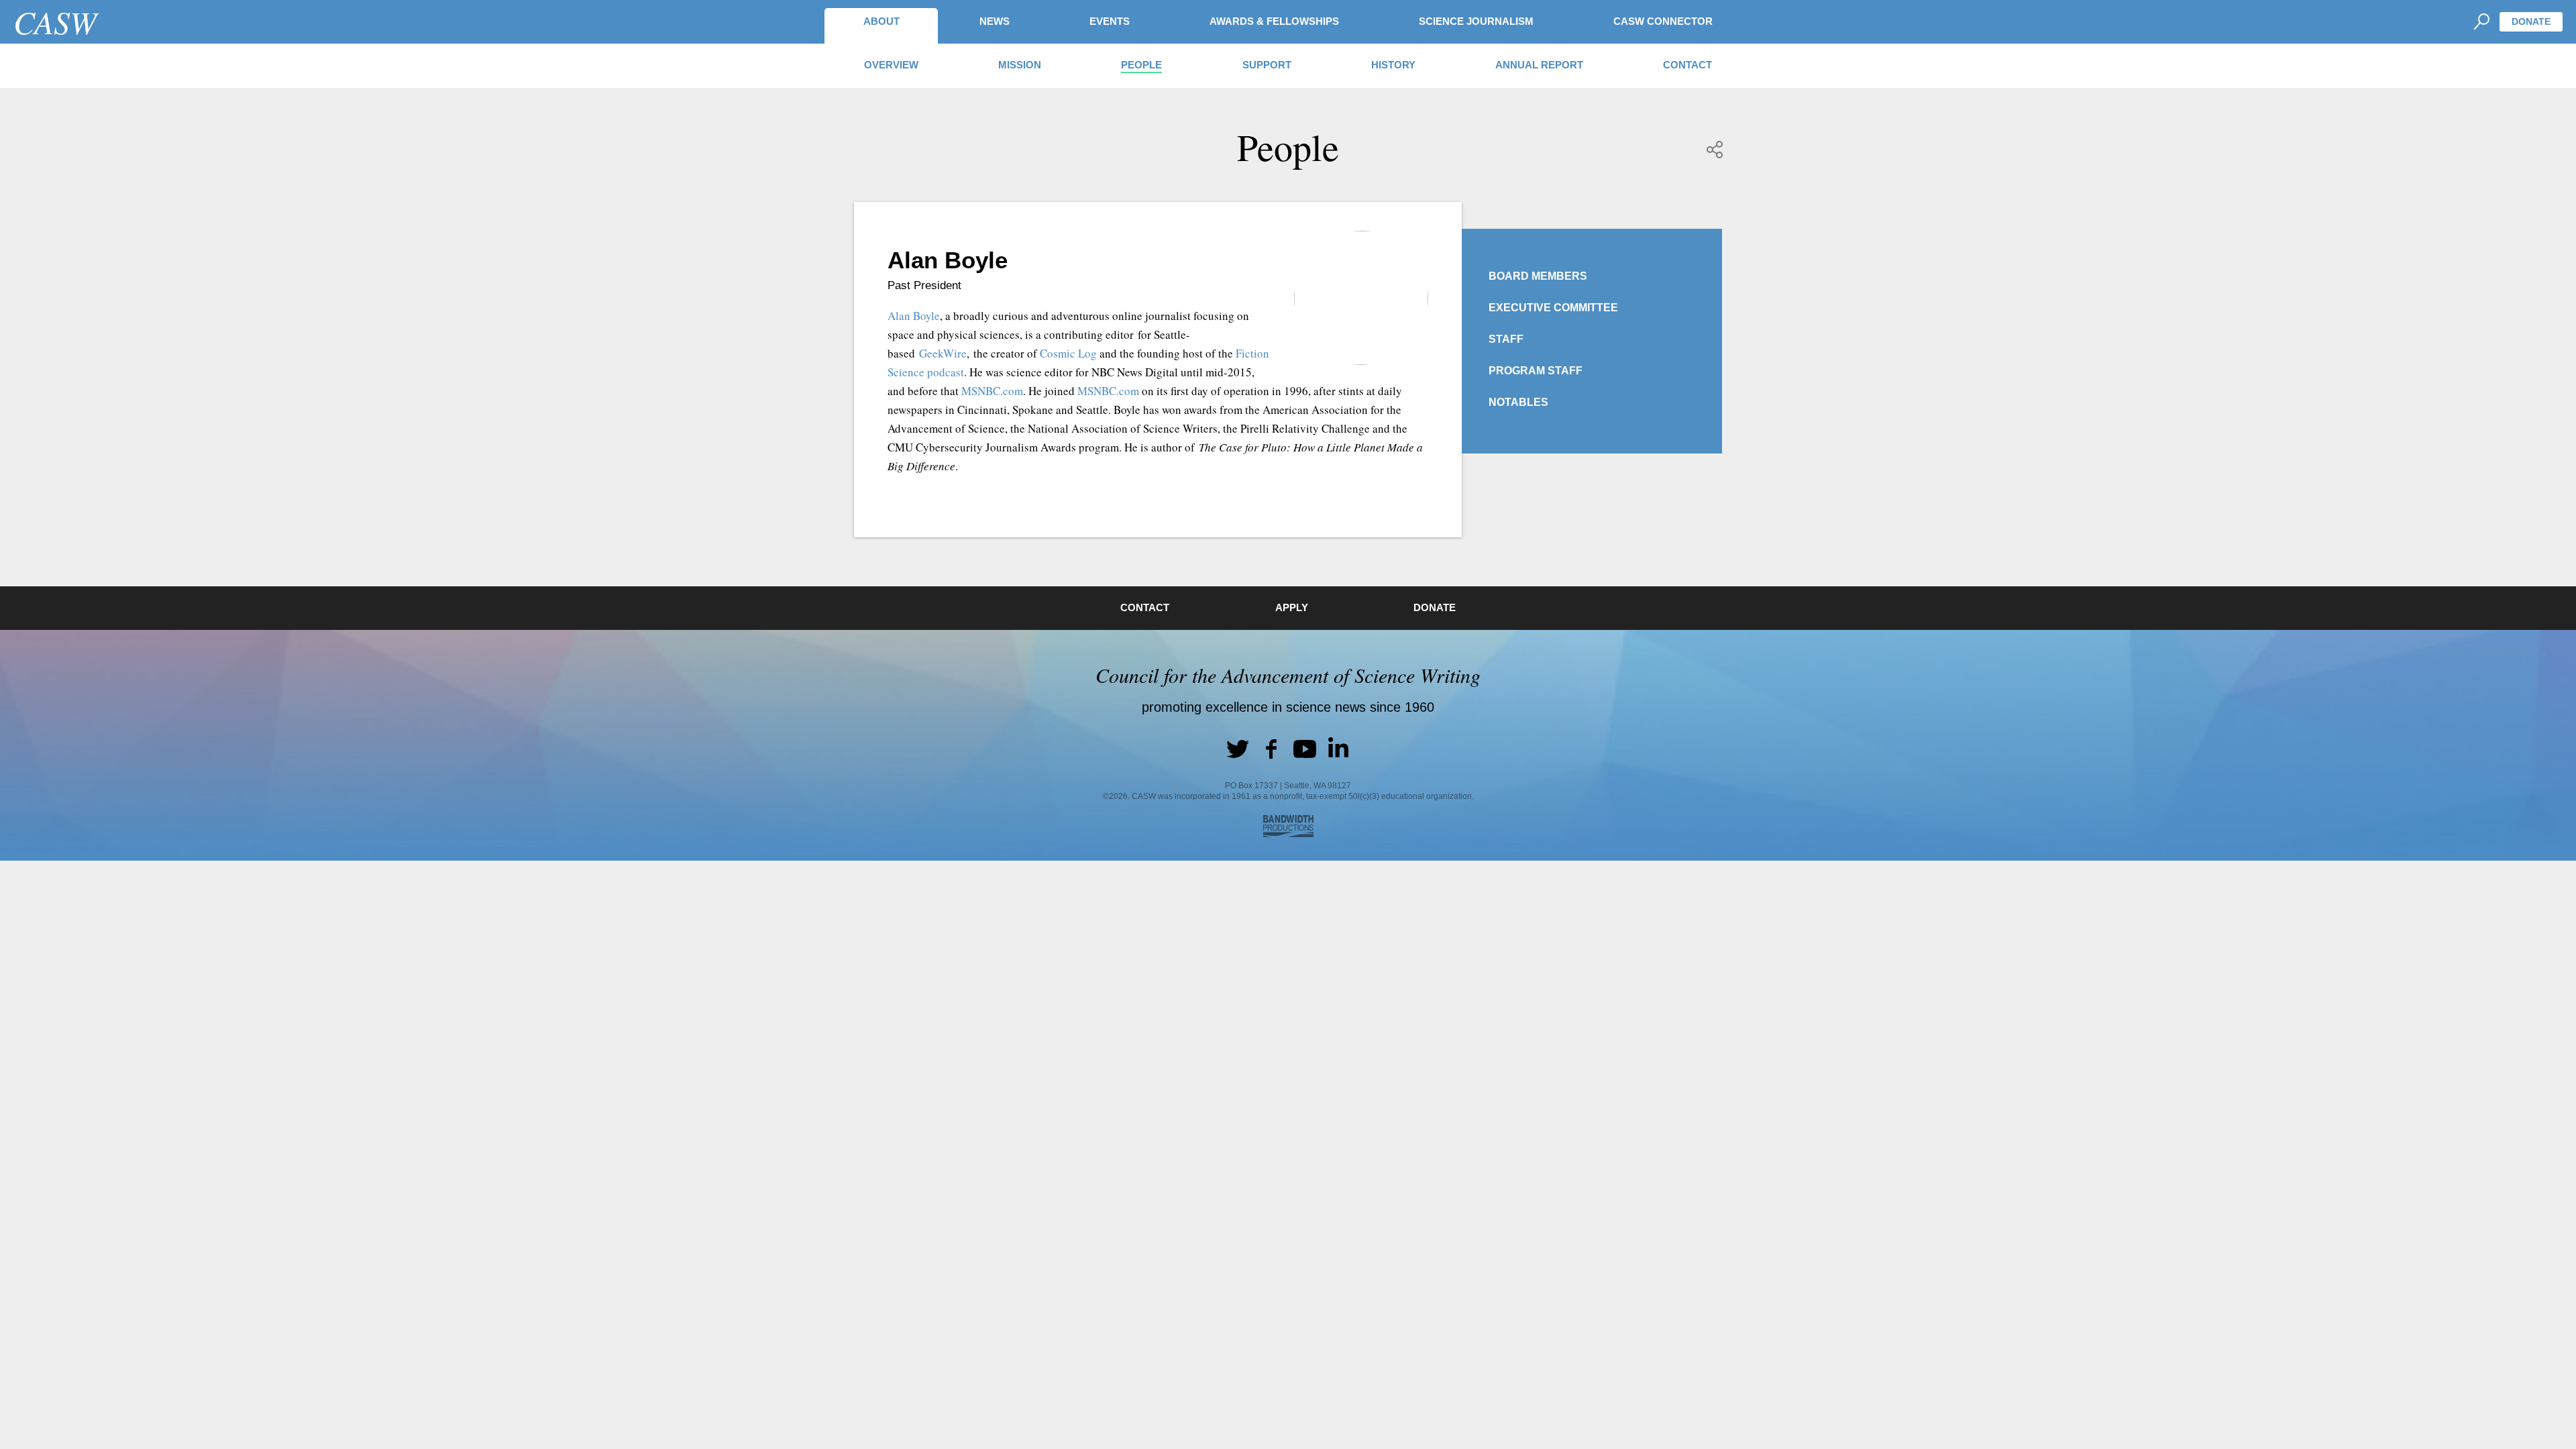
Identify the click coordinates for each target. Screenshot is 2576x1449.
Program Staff (1536, 371)
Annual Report (1539, 65)
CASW (55, 21)
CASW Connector (1663, 21)
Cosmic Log (1068, 353)
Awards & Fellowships (1274, 21)
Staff (1506, 339)
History (1393, 65)
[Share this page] (1715, 150)
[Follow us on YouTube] (1305, 749)
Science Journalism (1476, 21)
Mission (1020, 65)
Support (1267, 65)
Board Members (1538, 276)
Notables (1518, 402)
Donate (2531, 21)
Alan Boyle (914, 316)
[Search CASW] (2481, 22)
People (1141, 65)
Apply (1292, 607)
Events (1110, 21)
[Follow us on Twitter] (1238, 749)
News (995, 21)
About (881, 21)
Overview (891, 65)
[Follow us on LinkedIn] (1338, 749)
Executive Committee (1553, 308)
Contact (1687, 65)
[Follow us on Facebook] (1271, 749)
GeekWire (943, 353)
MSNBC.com (992, 391)
